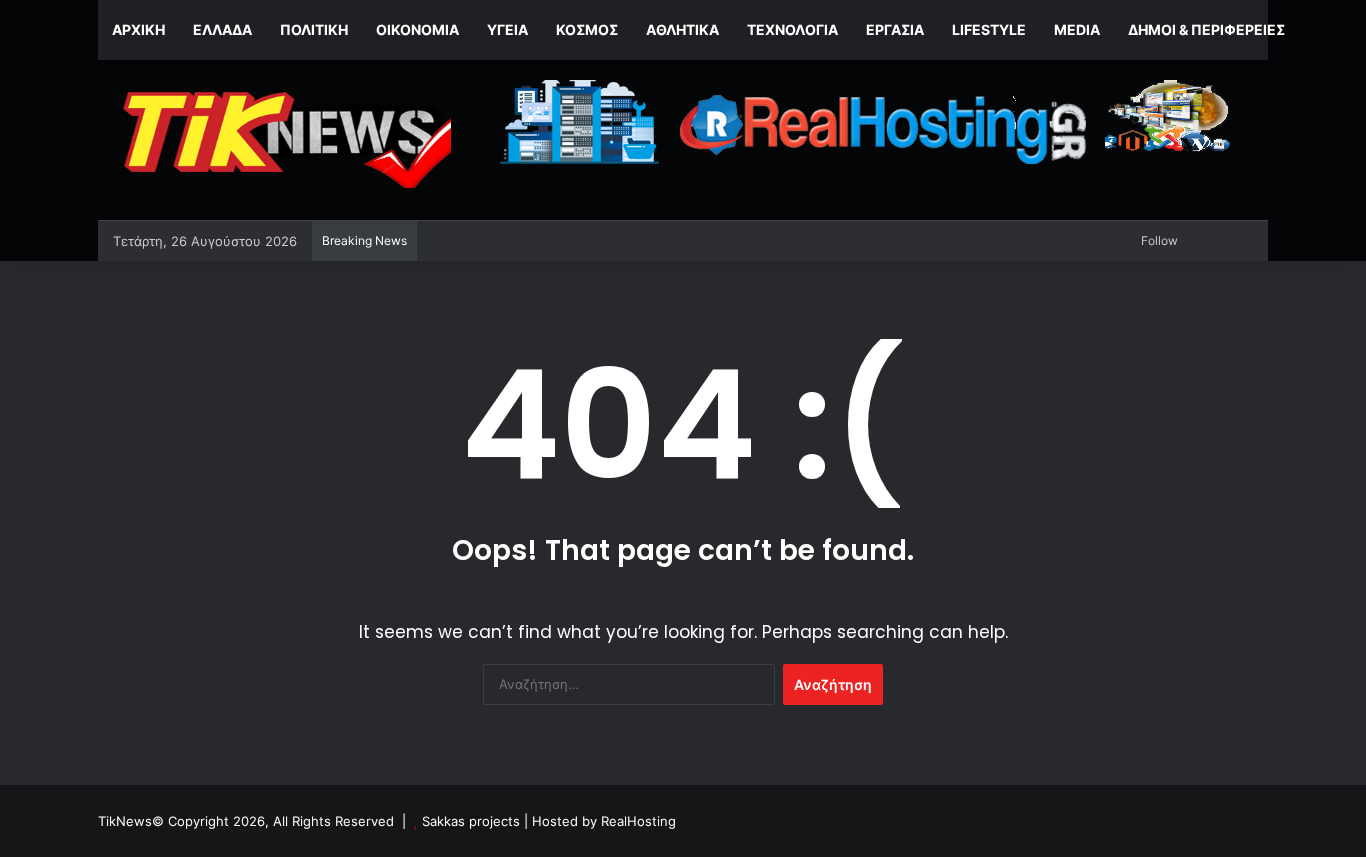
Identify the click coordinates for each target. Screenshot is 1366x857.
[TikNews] (283, 140)
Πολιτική (314, 29)
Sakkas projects (471, 821)
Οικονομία (417, 29)
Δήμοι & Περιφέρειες (1206, 29)
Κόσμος (587, 29)
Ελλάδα (222, 29)
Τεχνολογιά (792, 29)
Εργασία (895, 29)
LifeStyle (989, 29)
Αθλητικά (682, 29)
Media (1077, 29)
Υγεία (507, 29)
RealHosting (638, 821)
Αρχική (138, 29)
